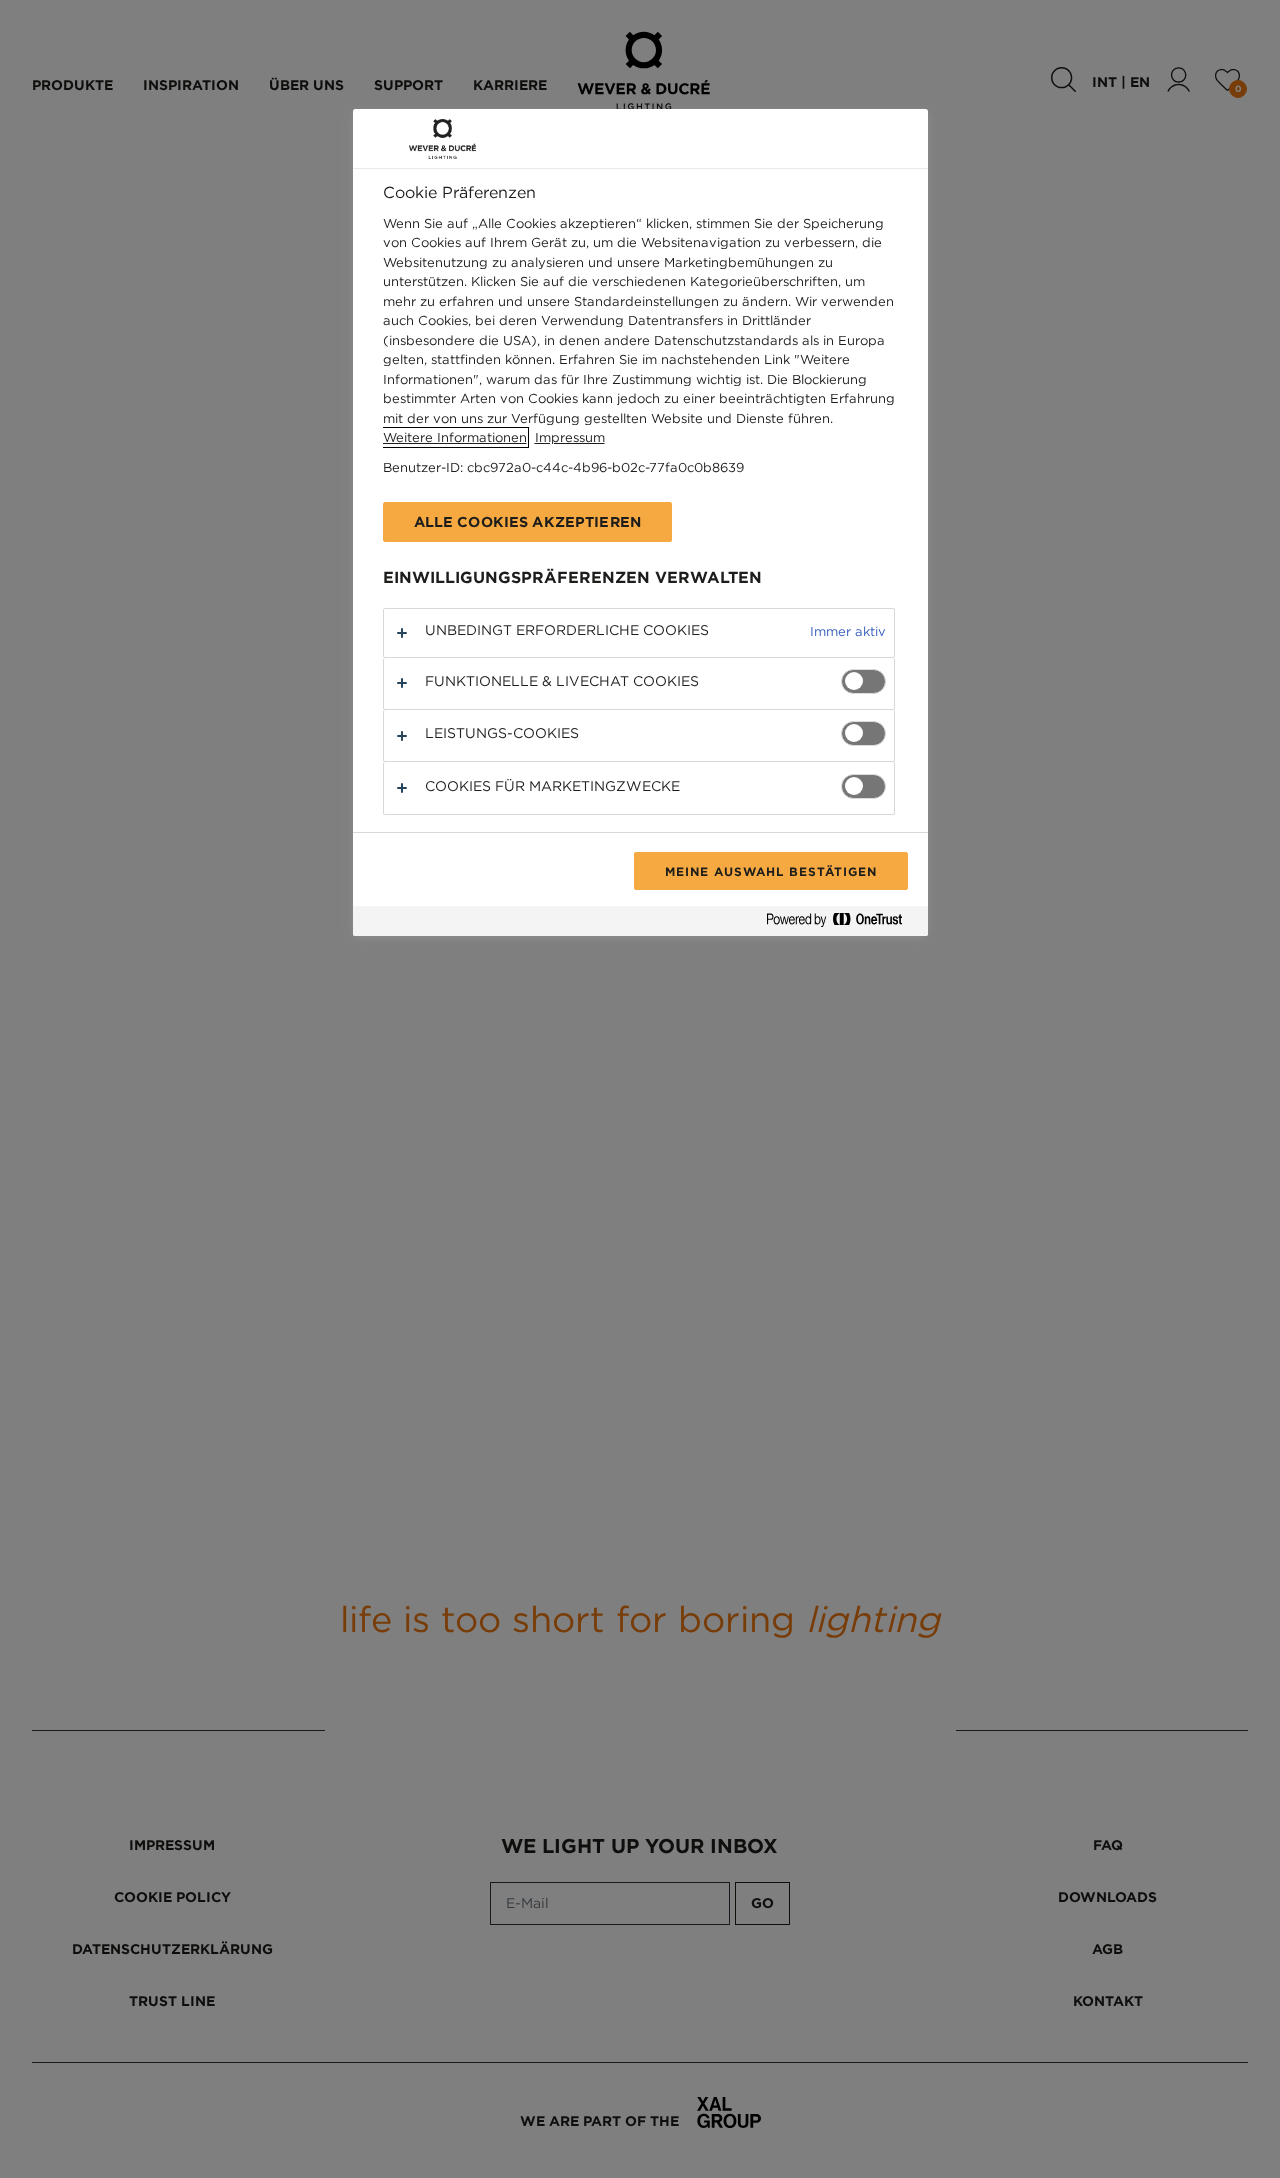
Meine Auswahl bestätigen (770, 871)
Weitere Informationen (455, 437)
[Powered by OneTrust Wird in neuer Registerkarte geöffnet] (842, 923)
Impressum (570, 437)
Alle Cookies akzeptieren (527, 522)
